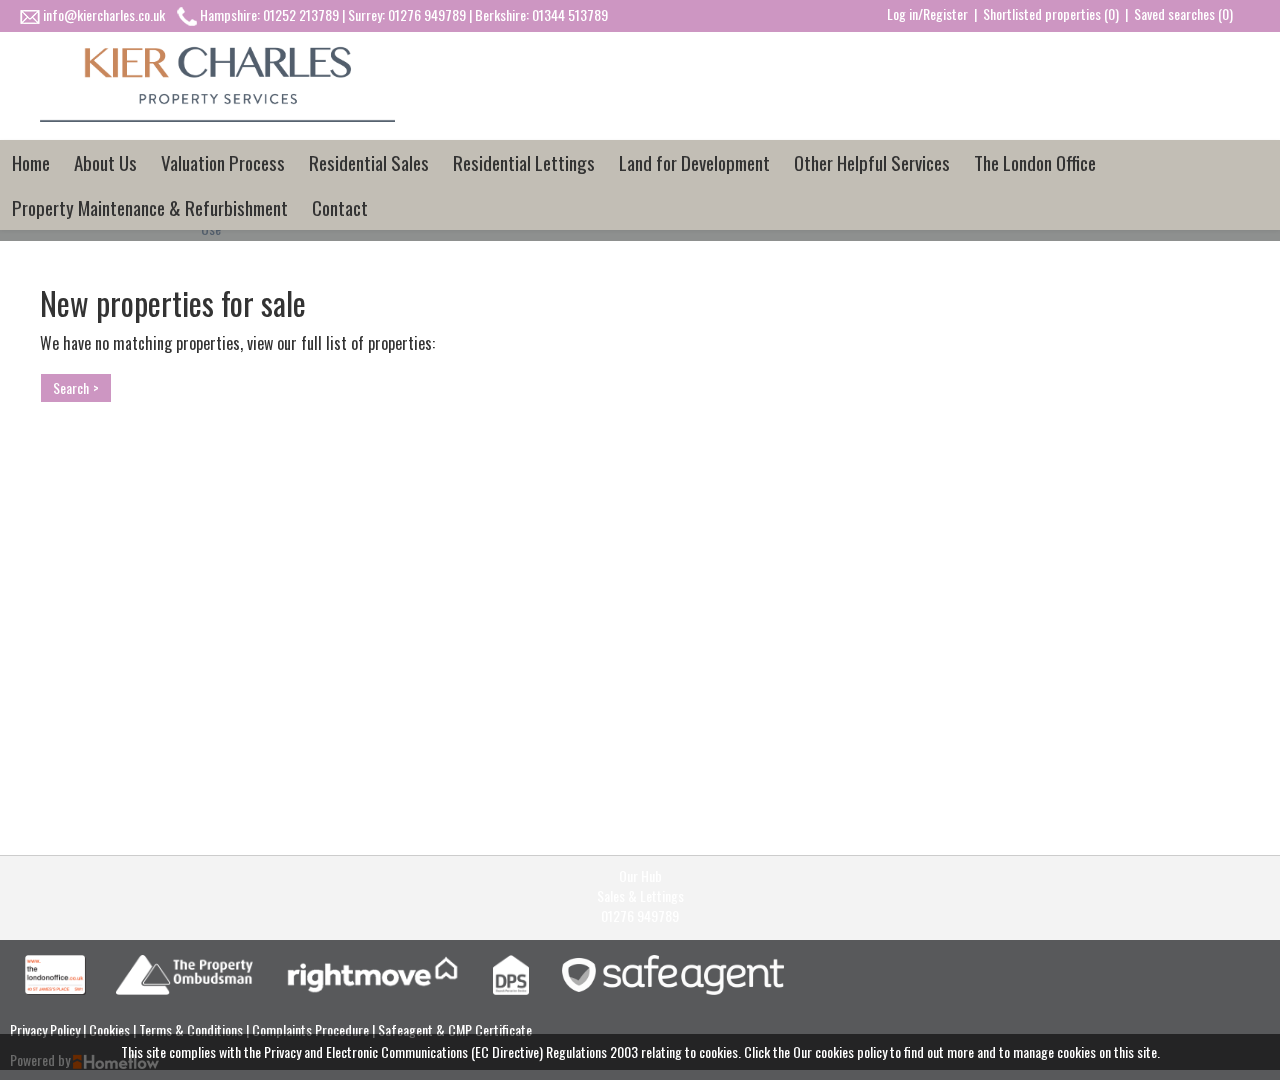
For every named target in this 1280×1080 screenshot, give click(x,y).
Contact (340, 207)
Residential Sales (369, 162)
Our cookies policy (841, 1051)
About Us (105, 162)
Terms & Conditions (192, 1029)
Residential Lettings (524, 162)
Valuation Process (223, 162)
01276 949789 (640, 916)
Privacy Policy (46, 1029)
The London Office (1035, 162)
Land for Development (694, 162)
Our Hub (640, 876)
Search (71, 387)
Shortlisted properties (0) (1051, 13)
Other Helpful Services (872, 162)
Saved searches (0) (1183, 13)
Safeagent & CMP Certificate (455, 1029)
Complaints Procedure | (315, 1029)
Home (31, 162)
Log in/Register (927, 13)
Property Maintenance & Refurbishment (150, 207)
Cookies (111, 1029)
